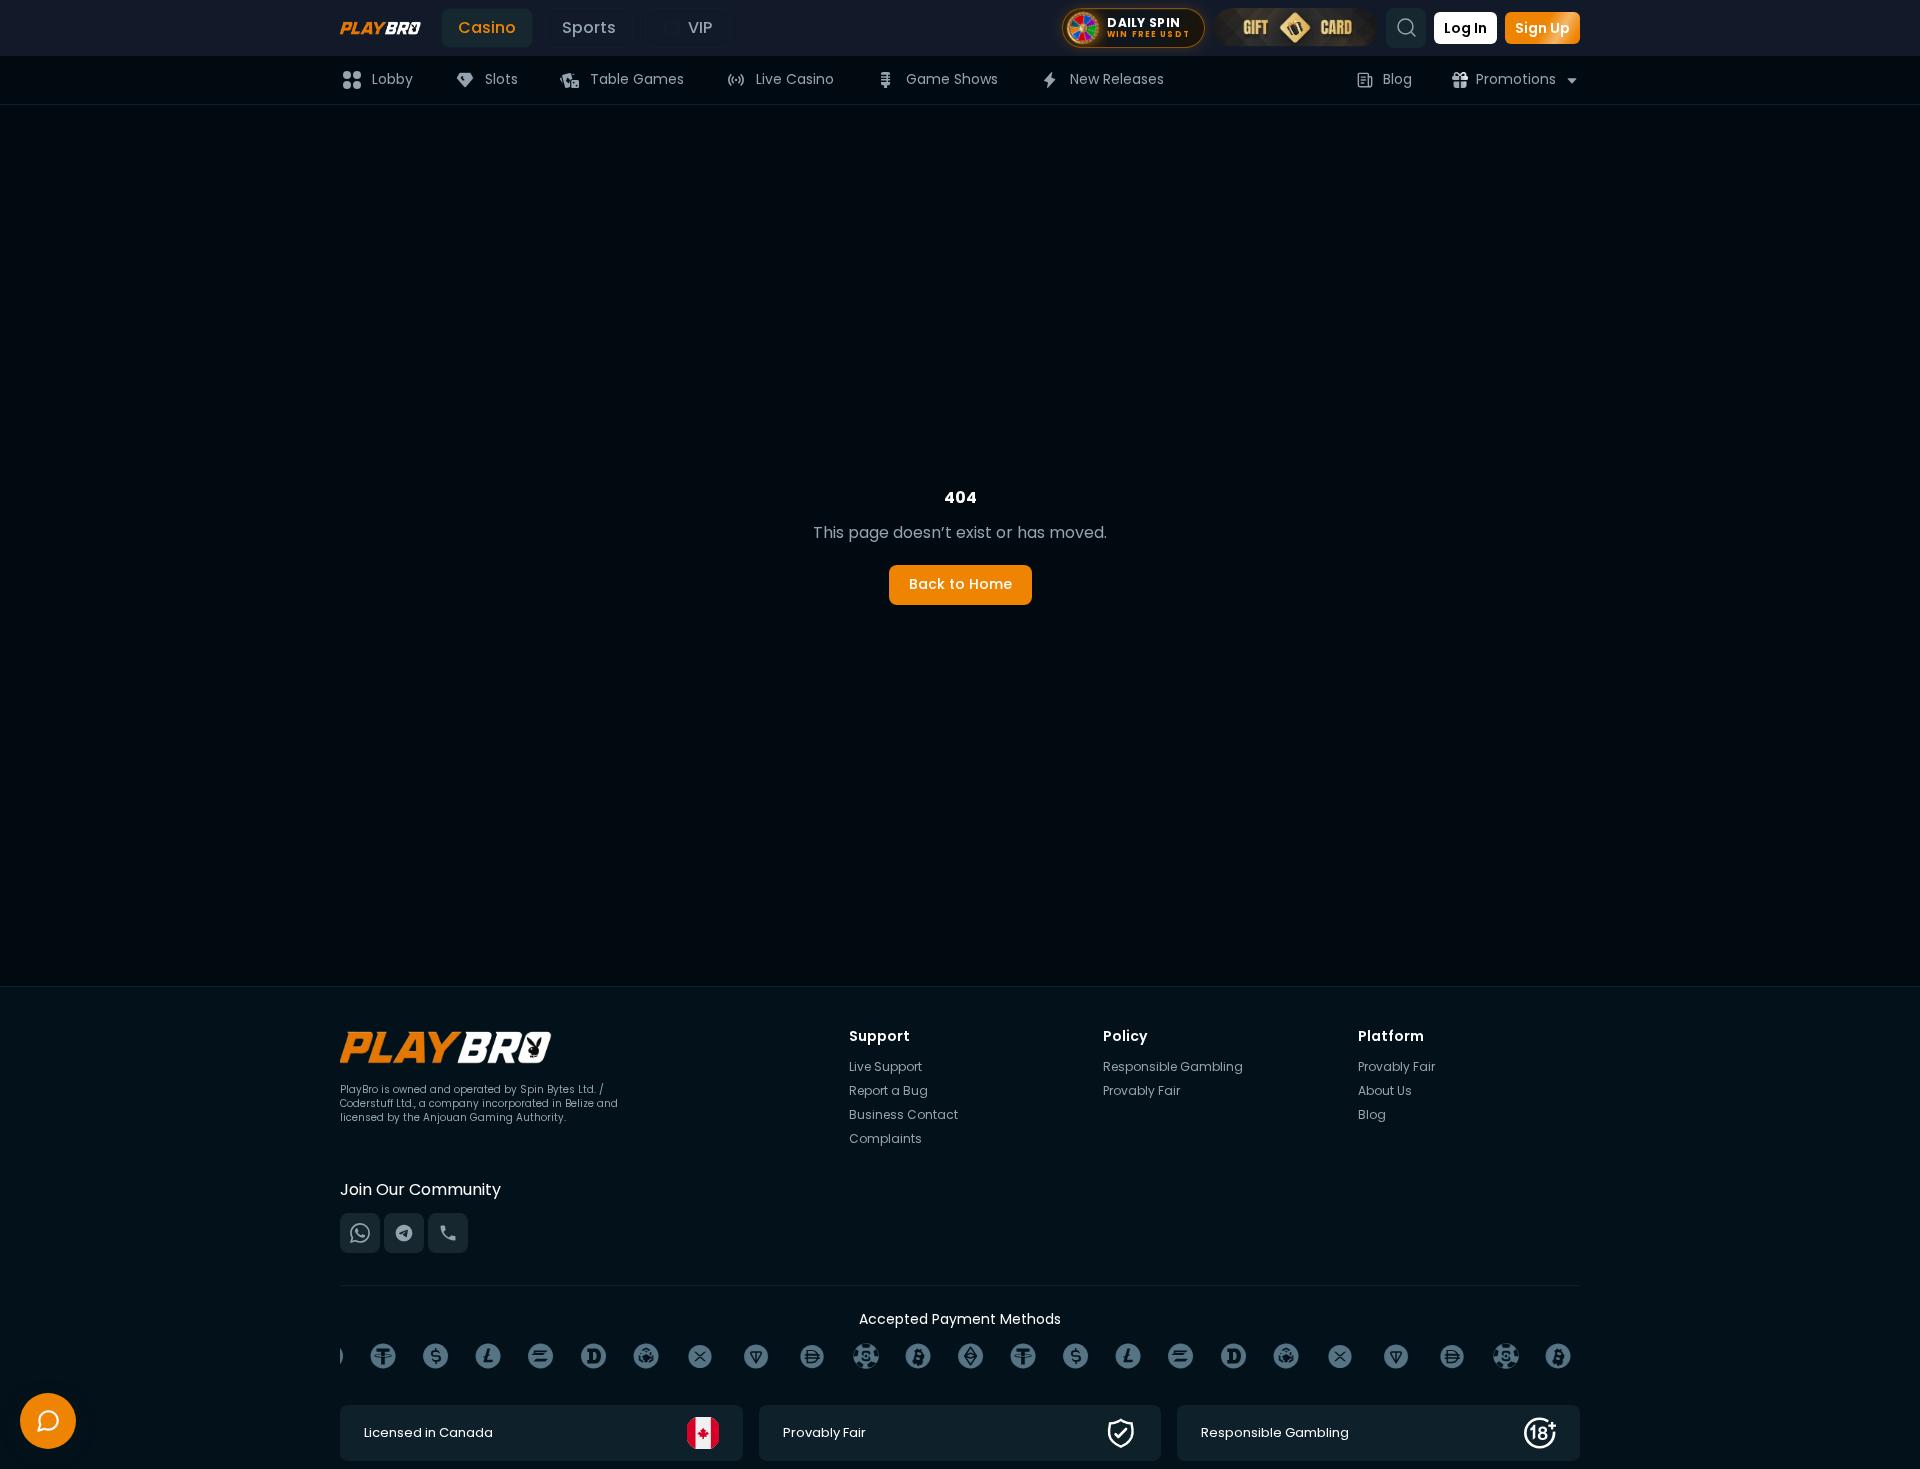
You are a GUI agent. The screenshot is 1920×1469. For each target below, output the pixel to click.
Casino (487, 27)
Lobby (392, 79)
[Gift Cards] (1295, 28)
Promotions (1516, 79)
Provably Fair (1141, 1091)
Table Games (637, 79)
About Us (1385, 1091)
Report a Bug (888, 1091)
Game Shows (952, 79)
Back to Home (960, 584)
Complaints (885, 1139)
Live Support (885, 1067)
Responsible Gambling (1173, 1067)
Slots (501, 79)
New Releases (1117, 79)
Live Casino (795, 79)
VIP (700, 27)
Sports (589, 27)
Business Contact (903, 1115)
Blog (1397, 79)
